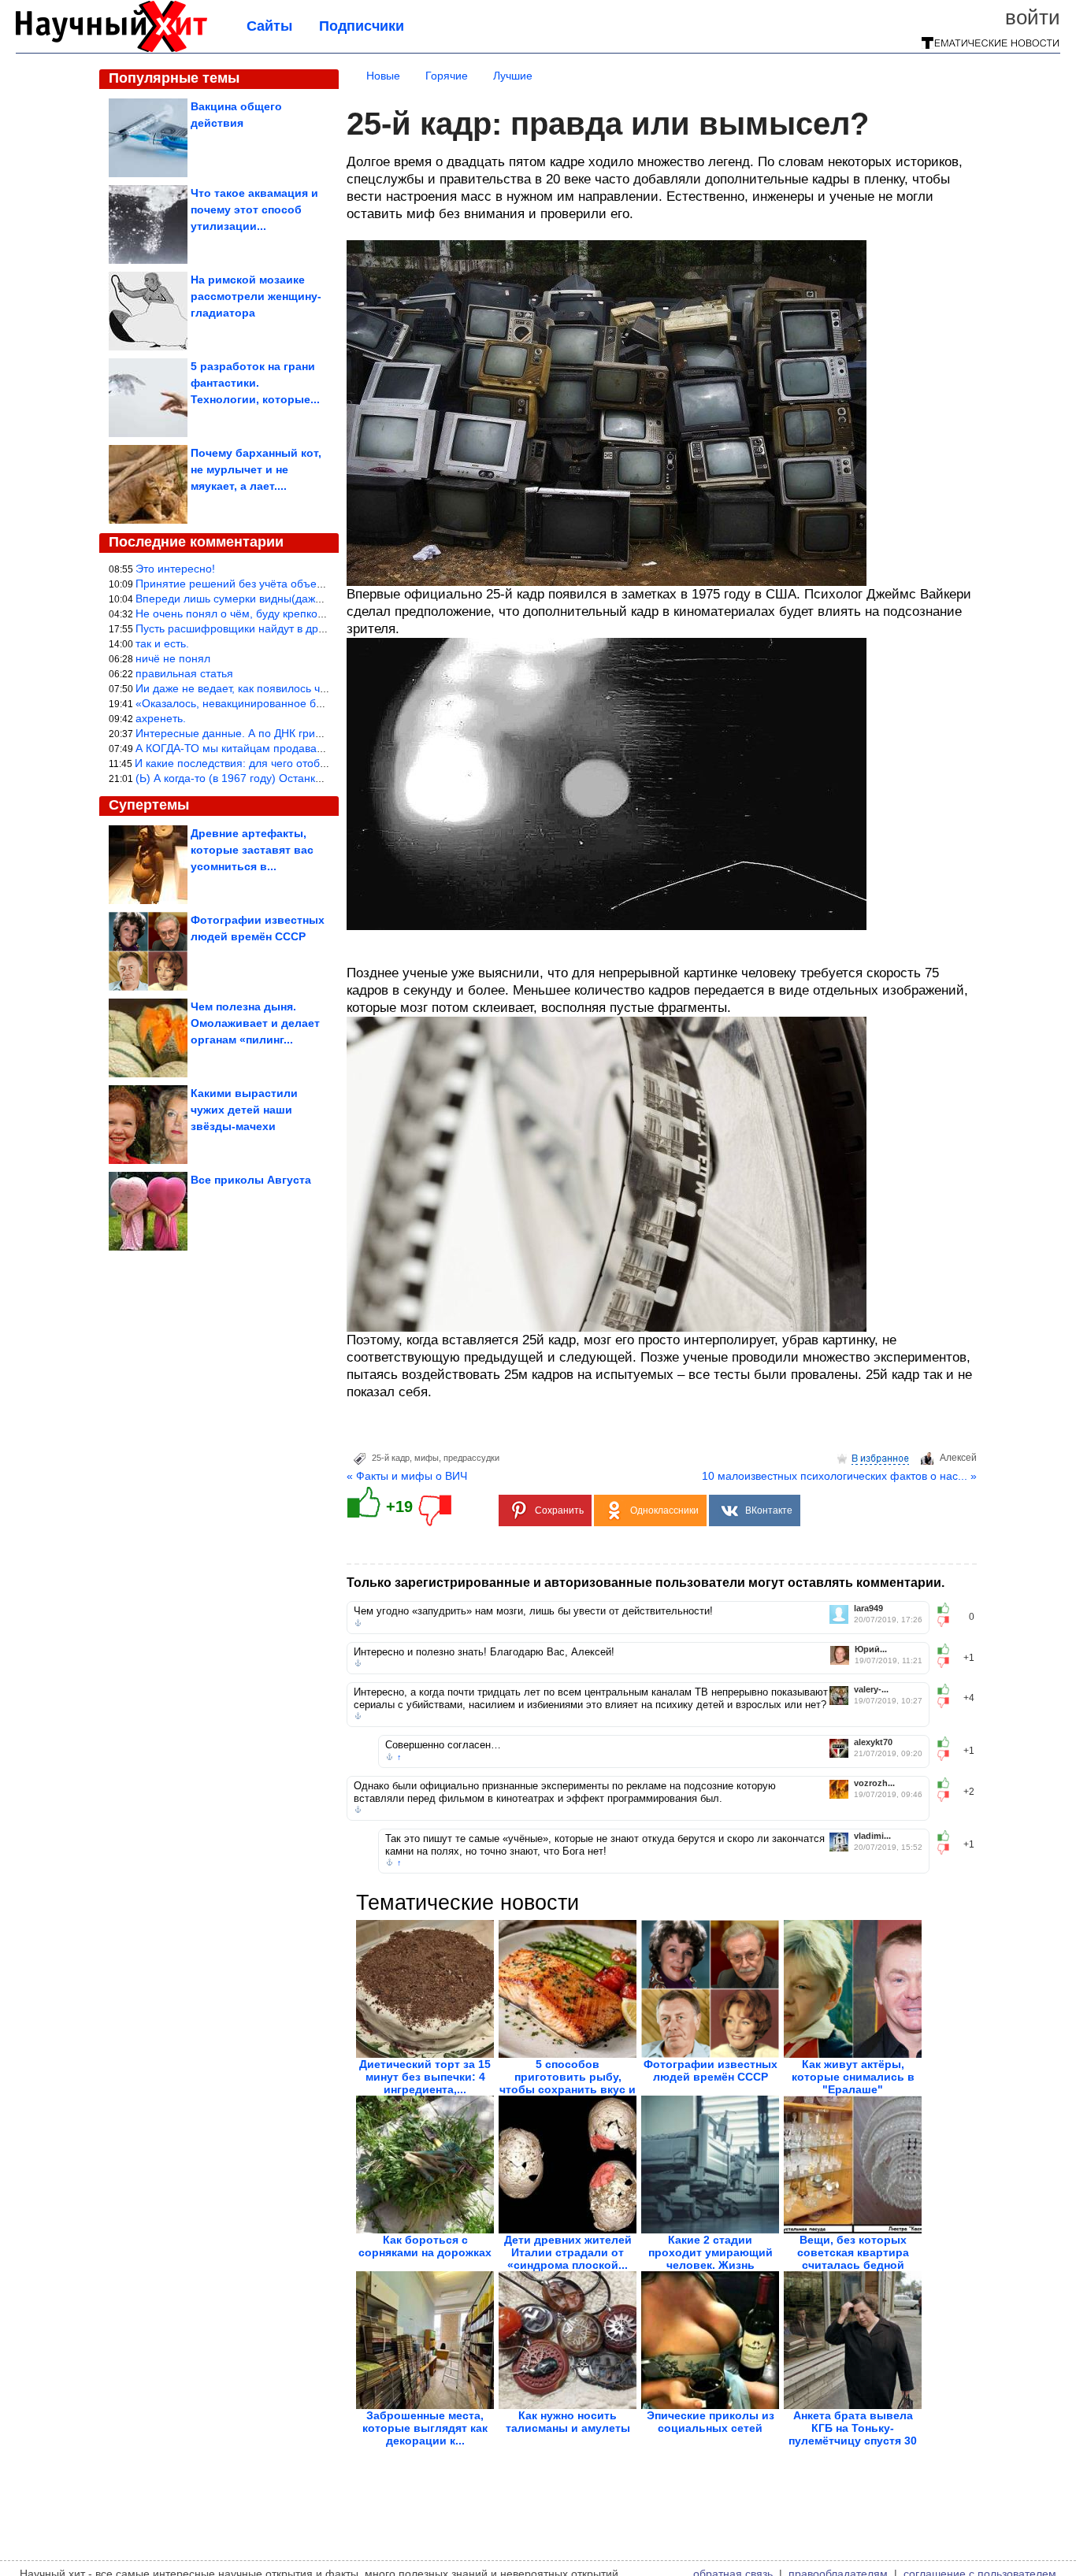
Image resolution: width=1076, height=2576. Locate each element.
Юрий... (871, 1649)
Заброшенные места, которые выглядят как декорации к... (425, 2428)
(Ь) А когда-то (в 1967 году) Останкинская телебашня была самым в (312, 778)
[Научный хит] (111, 49)
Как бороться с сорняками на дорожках (425, 2246)
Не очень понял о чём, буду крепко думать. (248, 613)
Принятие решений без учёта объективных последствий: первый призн (320, 584)
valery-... (871, 1690)
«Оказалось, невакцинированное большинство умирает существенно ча (323, 703)
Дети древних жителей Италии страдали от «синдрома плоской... (568, 2252)
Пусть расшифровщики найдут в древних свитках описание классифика (321, 628)
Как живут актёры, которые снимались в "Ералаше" (853, 2077)
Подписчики (362, 26)
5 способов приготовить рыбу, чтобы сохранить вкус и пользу (568, 2083)
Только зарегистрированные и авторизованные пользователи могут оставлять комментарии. (646, 1583)
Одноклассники (664, 1510)
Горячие (447, 76)
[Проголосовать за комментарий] (948, 1622)
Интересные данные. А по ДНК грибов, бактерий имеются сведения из (319, 733)
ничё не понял (173, 658)
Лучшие (513, 76)
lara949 (868, 1609)
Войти (1033, 17)
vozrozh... (874, 1783)
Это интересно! (175, 569)
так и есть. (162, 643)
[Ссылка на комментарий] (358, 1623)
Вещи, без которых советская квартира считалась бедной (853, 2252)
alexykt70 (873, 1742)
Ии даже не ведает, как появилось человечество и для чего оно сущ (311, 688)
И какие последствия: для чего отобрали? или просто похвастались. (312, 763)
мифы (427, 1458)
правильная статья (184, 673)
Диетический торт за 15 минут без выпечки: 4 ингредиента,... (425, 2077)
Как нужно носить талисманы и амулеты (568, 2422)
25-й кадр (391, 1458)
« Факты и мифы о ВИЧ (407, 1476)
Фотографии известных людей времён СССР (711, 2070)
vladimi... (872, 1836)
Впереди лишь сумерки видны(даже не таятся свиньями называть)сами (321, 599)
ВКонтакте (769, 1510)
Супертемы (149, 805)
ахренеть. (161, 718)
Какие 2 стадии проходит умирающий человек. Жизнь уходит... (711, 2259)
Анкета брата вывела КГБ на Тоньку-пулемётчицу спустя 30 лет (853, 2434)
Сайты (269, 26)
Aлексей (958, 1458)
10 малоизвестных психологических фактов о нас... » (839, 1476)
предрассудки (471, 1458)
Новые (383, 76)
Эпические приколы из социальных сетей (711, 2422)
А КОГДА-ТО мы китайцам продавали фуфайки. (260, 748)
